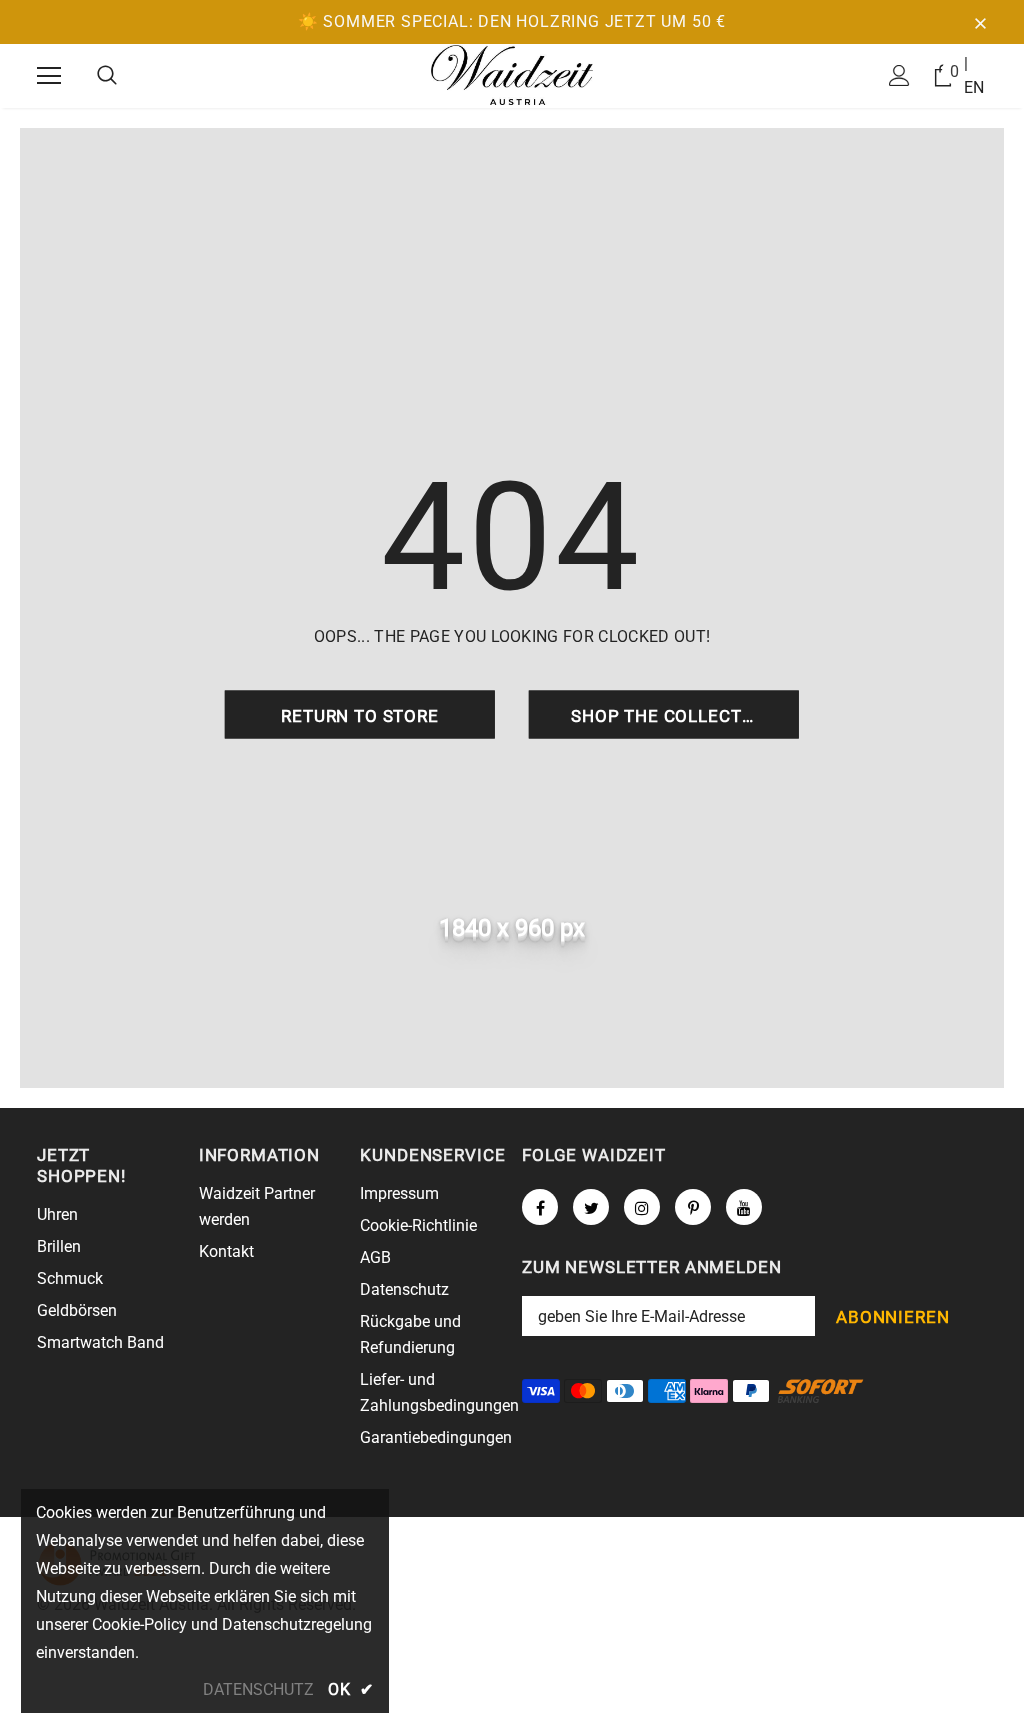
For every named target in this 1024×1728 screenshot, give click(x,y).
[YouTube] (744, 1207)
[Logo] (512, 75)
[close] (980, 22)
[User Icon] (899, 75)
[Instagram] (642, 1207)
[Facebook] (540, 1207)
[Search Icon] (107, 76)
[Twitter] (591, 1207)
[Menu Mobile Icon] (49, 76)
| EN (974, 75)
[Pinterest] (693, 1207)
